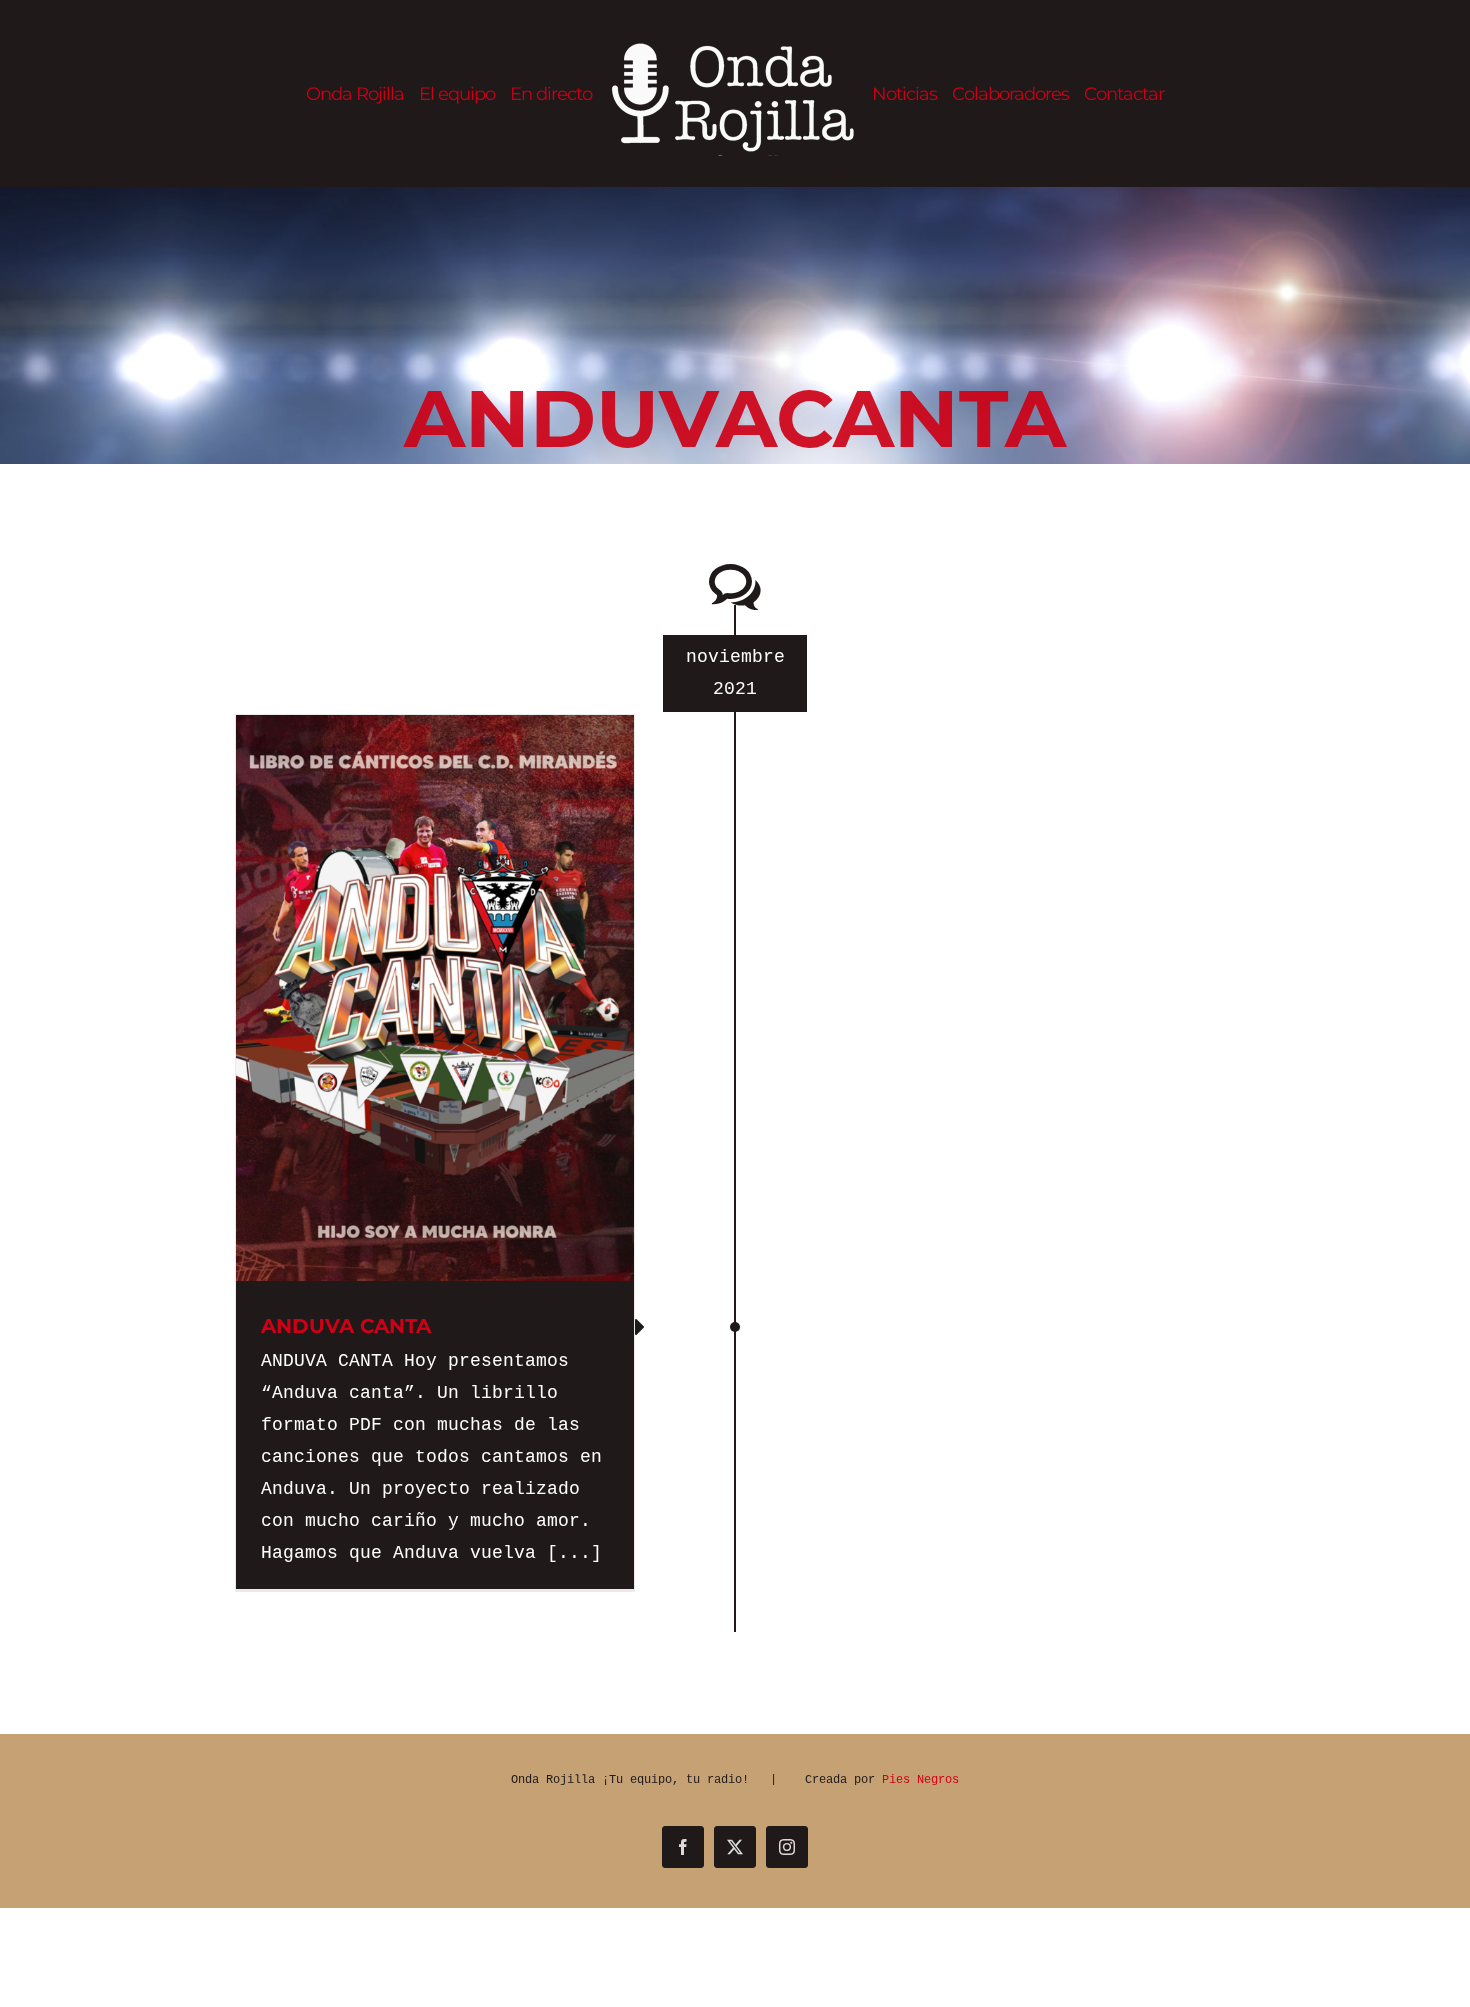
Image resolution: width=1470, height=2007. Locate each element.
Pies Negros (920, 1780)
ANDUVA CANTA (346, 1326)
